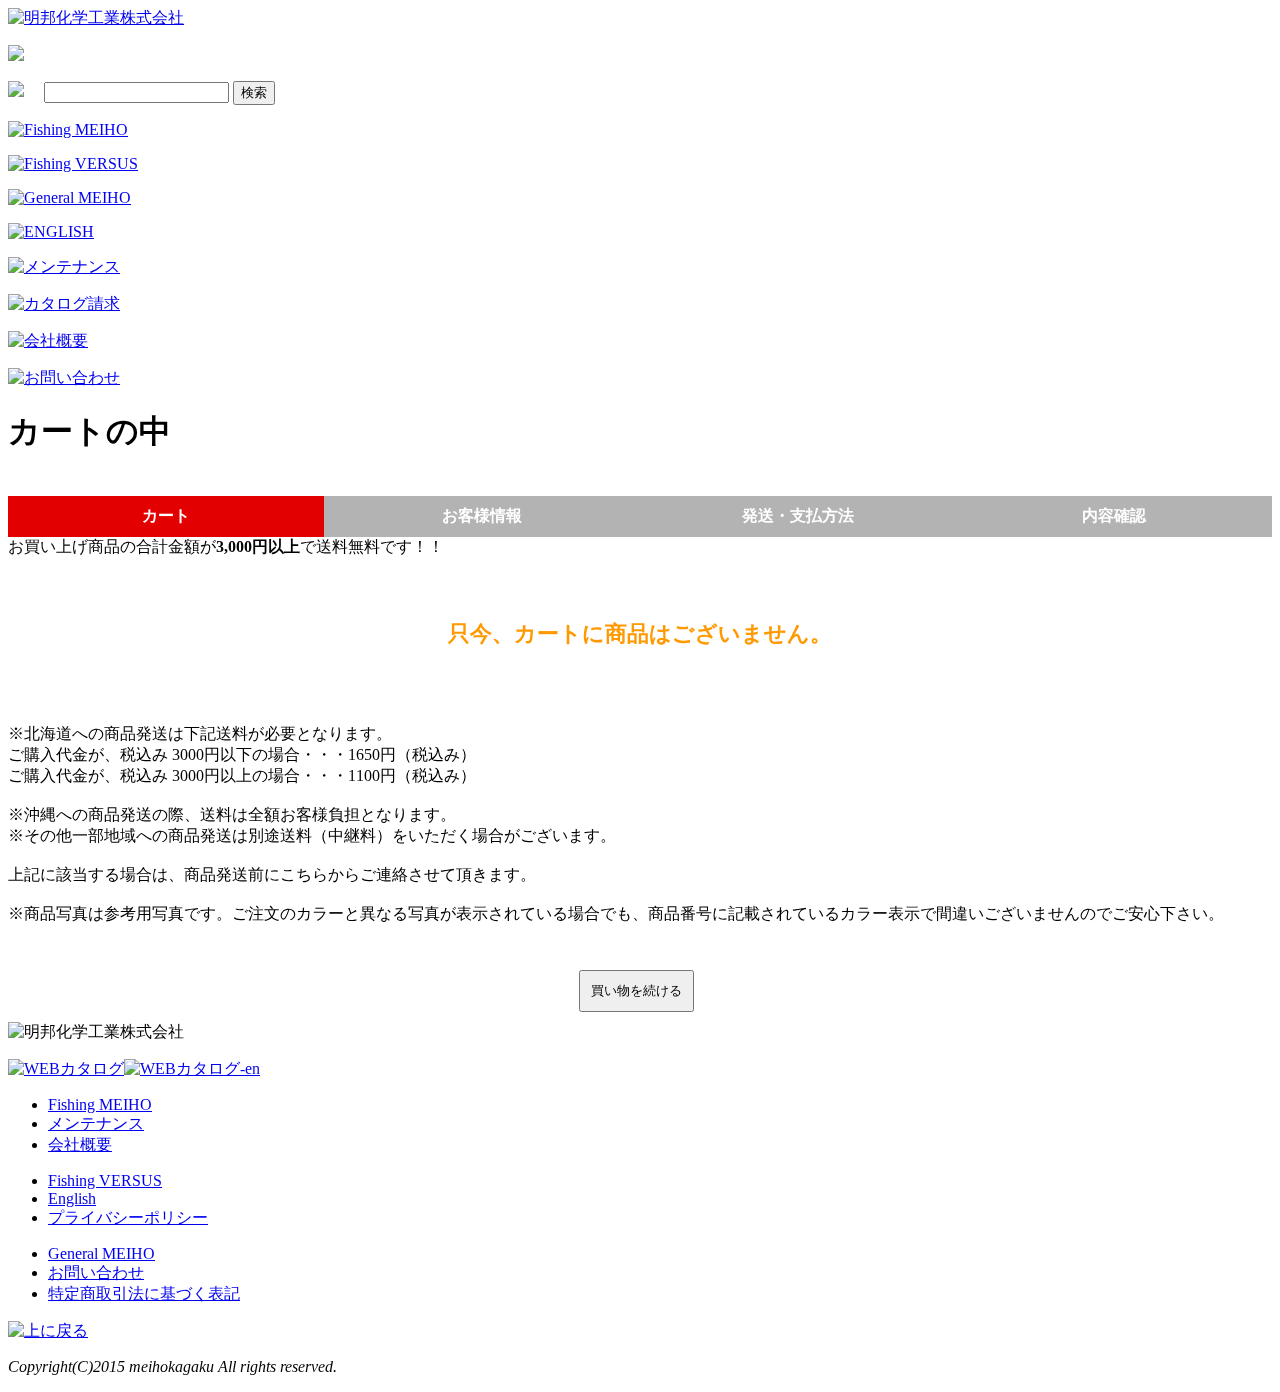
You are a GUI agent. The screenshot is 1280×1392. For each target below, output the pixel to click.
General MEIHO (101, 1253)
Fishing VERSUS (105, 1180)
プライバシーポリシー (128, 1217)
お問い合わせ (96, 1272)
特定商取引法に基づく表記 (144, 1293)
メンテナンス (96, 1123)
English (72, 1198)
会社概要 (80, 1144)
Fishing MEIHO (100, 1104)
